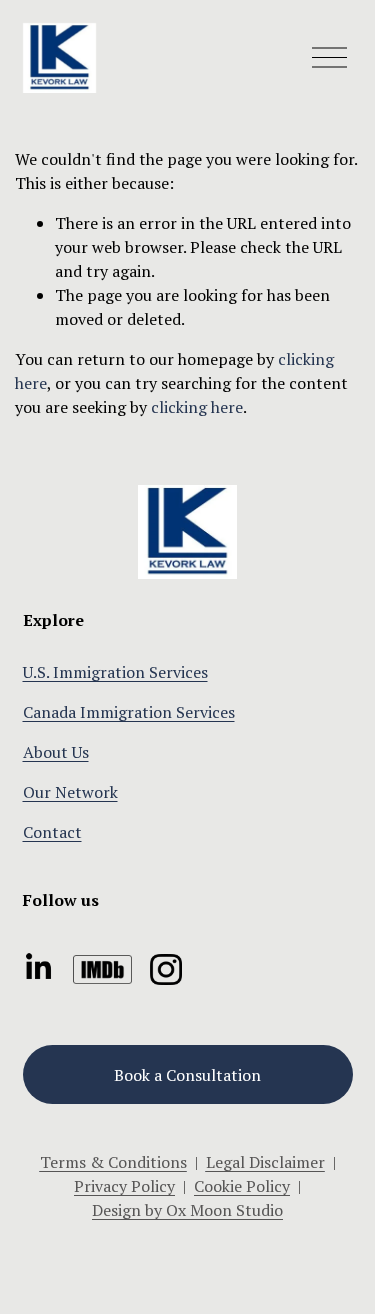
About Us (56, 752)
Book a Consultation (187, 1075)
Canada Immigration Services (129, 712)
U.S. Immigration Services (115, 672)
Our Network (70, 792)
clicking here (197, 407)
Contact (52, 832)
